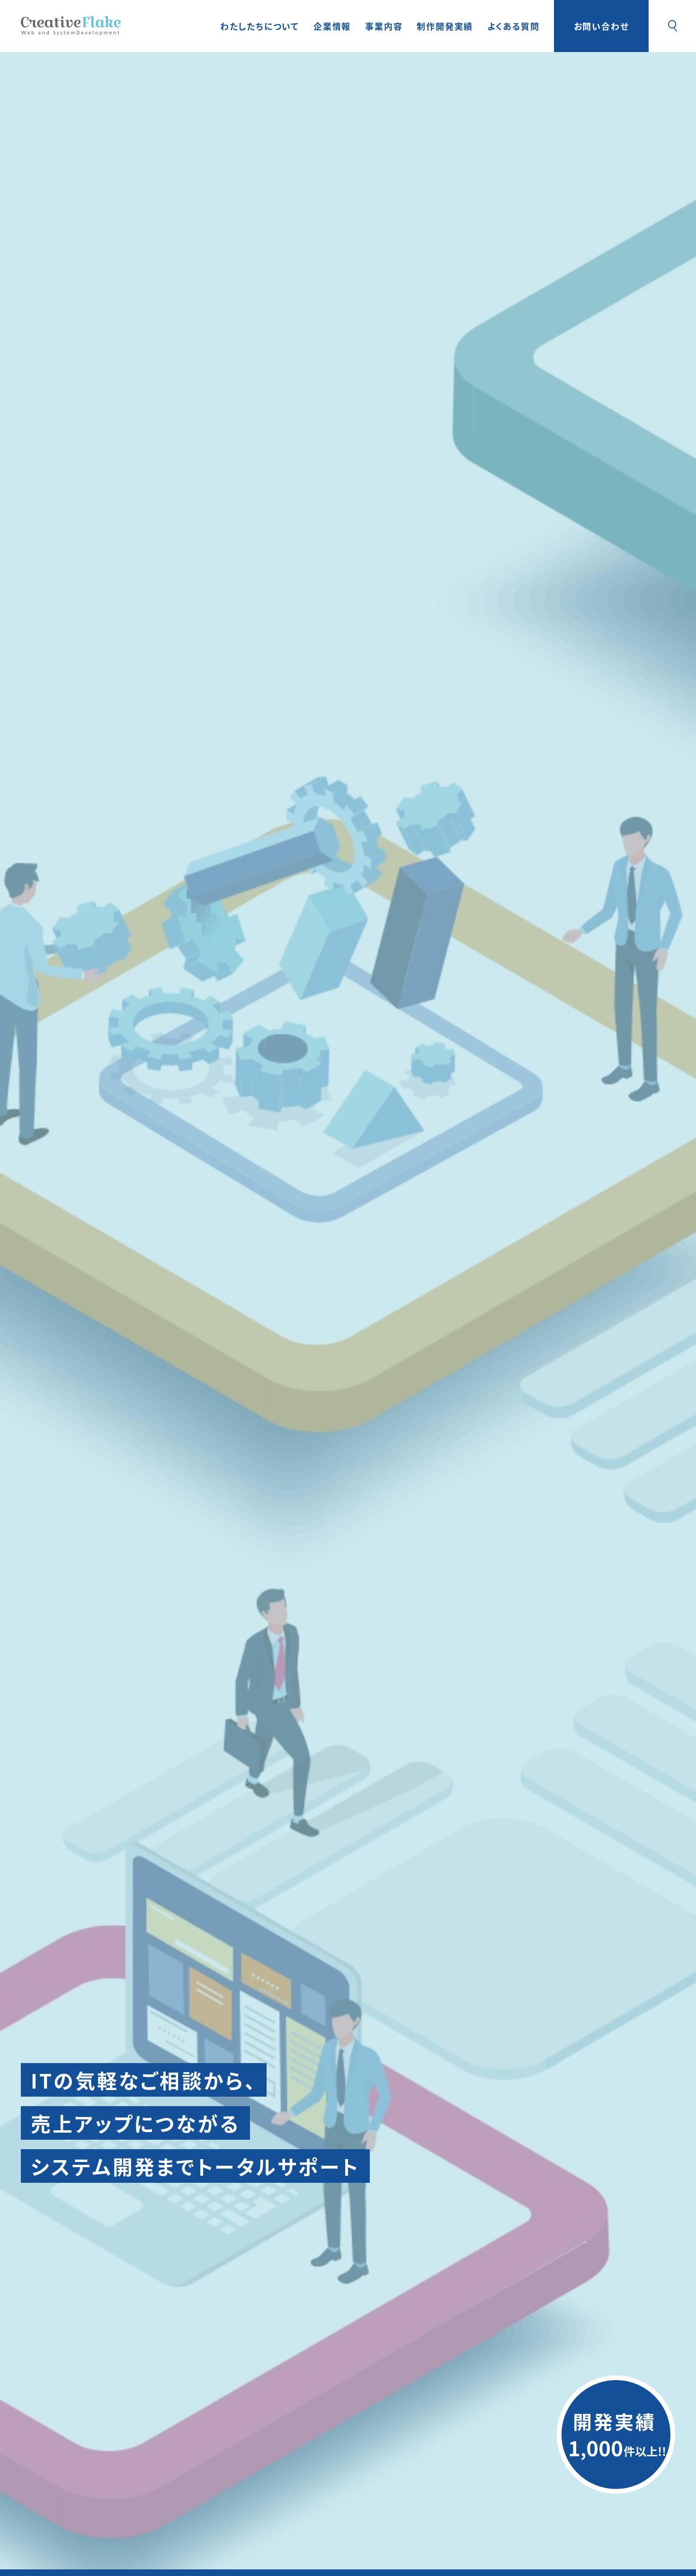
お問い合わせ (602, 26)
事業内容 (384, 26)
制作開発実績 (445, 26)
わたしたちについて (260, 26)
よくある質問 (513, 26)
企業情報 (332, 26)
